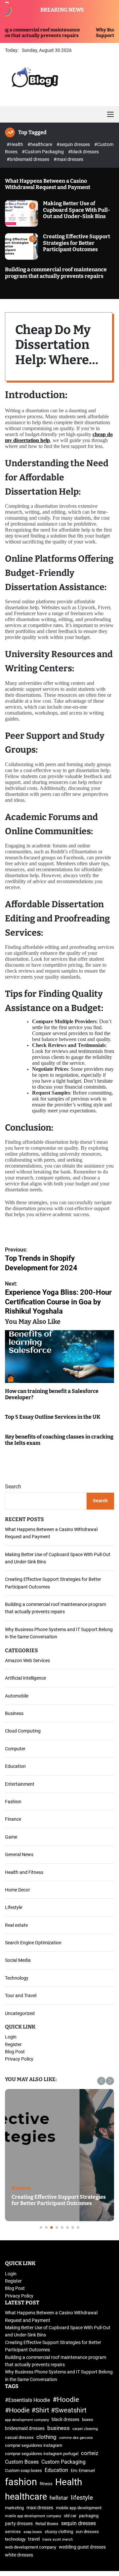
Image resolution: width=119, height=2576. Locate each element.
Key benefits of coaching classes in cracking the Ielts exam (59, 1440)
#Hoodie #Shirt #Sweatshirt (46, 2410)
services (13, 2532)
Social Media (18, 1960)
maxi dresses (40, 2508)
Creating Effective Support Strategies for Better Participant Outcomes (77, 243)
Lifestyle (14, 1907)
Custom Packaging (63, 2462)
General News (19, 1854)
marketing (14, 2508)
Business (14, 1713)
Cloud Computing (23, 1731)
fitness (46, 2484)
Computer (15, 1749)
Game (11, 1837)
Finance (13, 1819)
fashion (21, 2482)
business (59, 2428)
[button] (101, 2081)
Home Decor (18, 1890)
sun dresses (87, 2532)
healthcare (26, 2497)
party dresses (19, 2524)
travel (34, 2539)
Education (15, 1766)
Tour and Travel (21, 1996)
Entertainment (20, 1784)
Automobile (17, 1696)
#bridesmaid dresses (28, 159)
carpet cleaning (85, 2429)
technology (15, 2539)
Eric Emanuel (83, 2470)
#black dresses (83, 152)
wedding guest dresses (82, 2547)
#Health (15, 144)
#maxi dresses (68, 159)
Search (13, 1487)
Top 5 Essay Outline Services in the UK (53, 1417)
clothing (46, 2437)
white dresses (19, 2555)
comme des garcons (76, 2438)
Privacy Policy (19, 2059)
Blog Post (15, 2052)
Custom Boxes (22, 2462)
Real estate (16, 1925)
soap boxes (33, 2532)
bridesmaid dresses (25, 2428)
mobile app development (79, 2508)
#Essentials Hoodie (27, 2400)
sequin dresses (79, 2523)
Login (11, 2037)
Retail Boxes (47, 2524)
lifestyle (82, 2498)
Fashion (13, 1802)
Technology (17, 1978)
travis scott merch (58, 2539)
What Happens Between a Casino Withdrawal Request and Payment (48, 184)
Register (13, 2044)
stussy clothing (59, 2532)
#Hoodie (66, 2399)
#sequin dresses (74, 144)
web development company (31, 2547)
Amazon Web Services (27, 1661)
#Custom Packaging (43, 152)
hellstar (59, 2498)
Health (69, 2482)
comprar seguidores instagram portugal (42, 2454)
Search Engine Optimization (33, 1943)
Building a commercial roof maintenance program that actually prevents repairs (56, 273)
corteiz (90, 2453)
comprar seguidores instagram (34, 2445)
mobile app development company (33, 2516)
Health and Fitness (24, 1872)
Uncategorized (20, 2013)
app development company (27, 2420)
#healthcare (40, 144)
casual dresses (19, 2437)
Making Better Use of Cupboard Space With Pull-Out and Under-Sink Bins (77, 210)
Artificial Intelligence (25, 1678)
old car (70, 2516)
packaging (89, 2516)
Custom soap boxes (23, 2470)
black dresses (65, 2420)
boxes (88, 2420)
